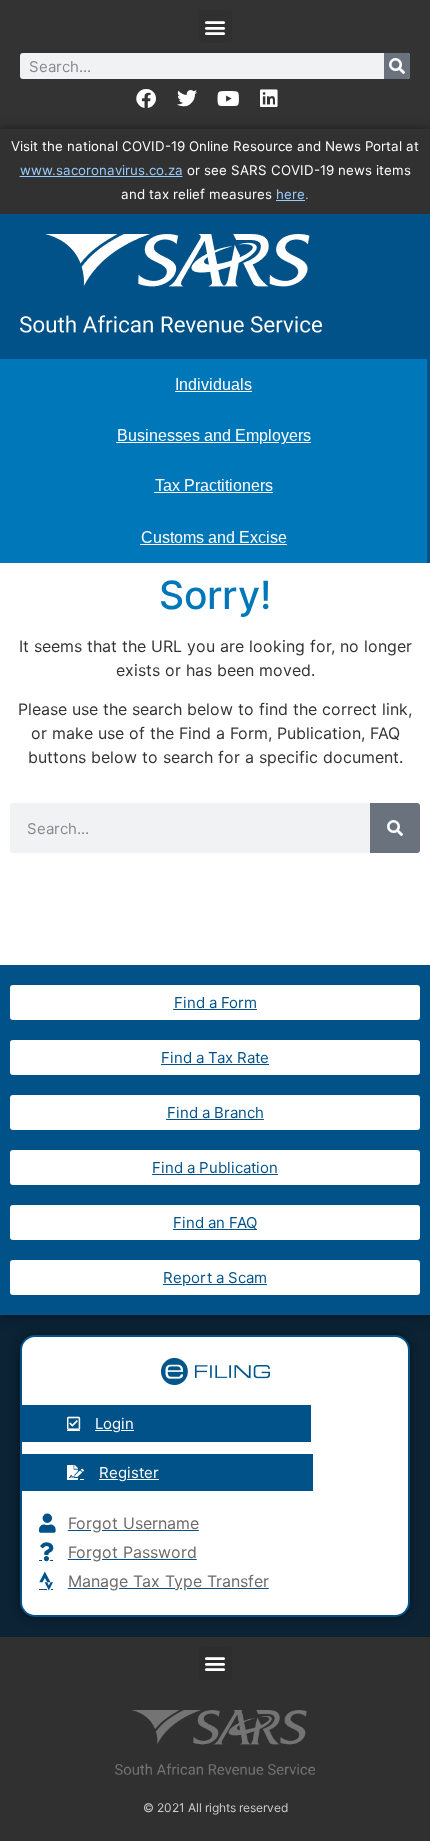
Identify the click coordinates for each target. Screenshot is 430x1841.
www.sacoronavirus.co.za (101, 170)
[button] (215, 26)
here (290, 194)
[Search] (397, 66)
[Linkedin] (269, 99)
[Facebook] (146, 99)
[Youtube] (228, 99)
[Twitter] (187, 99)
